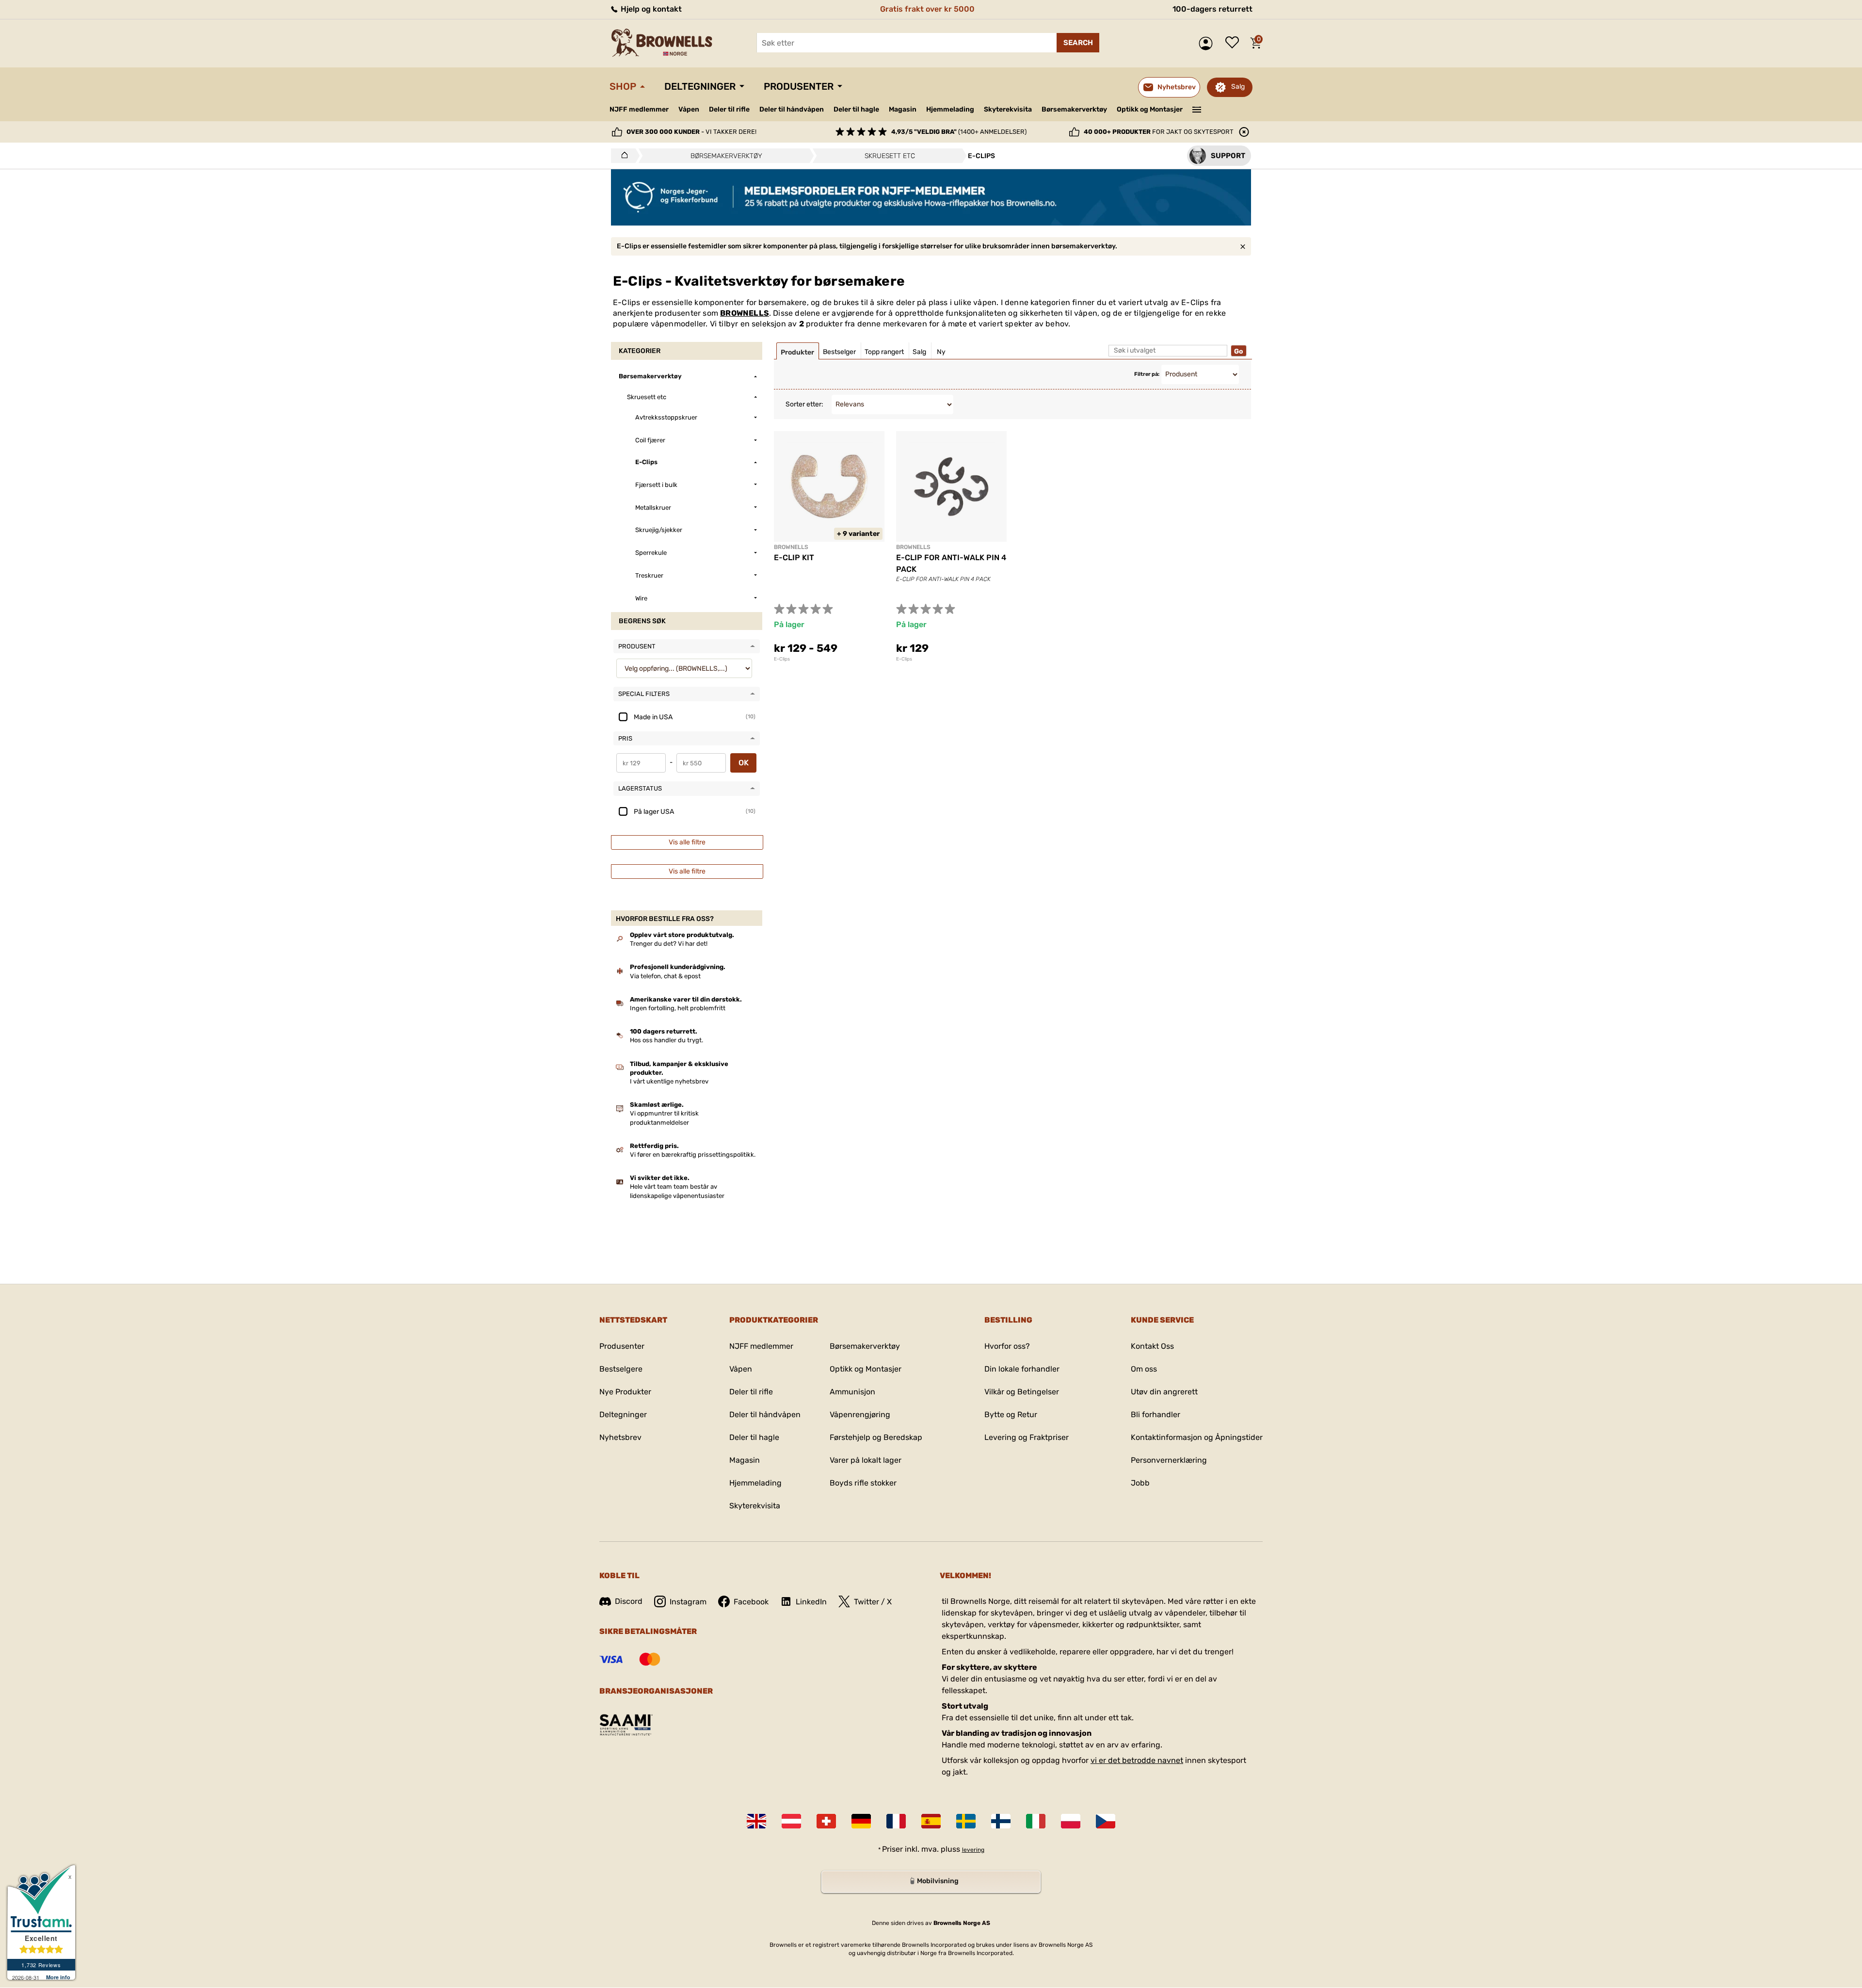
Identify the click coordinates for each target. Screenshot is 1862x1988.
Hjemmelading (950, 109)
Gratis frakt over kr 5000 (927, 9)
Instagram (688, 1602)
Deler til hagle (856, 109)
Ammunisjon (852, 1392)
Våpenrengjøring (860, 1414)
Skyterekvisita (1008, 109)
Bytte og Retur (1011, 1414)
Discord (629, 1601)
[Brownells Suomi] (1001, 1821)
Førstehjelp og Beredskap (876, 1437)
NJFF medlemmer (639, 109)
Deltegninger (700, 86)
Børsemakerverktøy (1074, 109)
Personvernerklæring (1169, 1460)
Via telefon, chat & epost (665, 976)
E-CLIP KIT (794, 558)
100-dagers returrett (1212, 9)
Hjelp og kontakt (650, 9)
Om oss (1144, 1369)
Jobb (1140, 1483)
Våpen (689, 109)
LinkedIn (811, 1602)
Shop (623, 86)
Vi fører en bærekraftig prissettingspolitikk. (693, 1155)
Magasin (903, 109)
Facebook (751, 1602)
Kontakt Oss (1152, 1346)
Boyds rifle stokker (863, 1483)
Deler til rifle (729, 109)
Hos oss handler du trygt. (666, 1040)
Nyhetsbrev (620, 1437)
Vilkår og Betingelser (1022, 1392)
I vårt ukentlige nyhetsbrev (669, 1081)
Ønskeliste (1235, 43)
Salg (1238, 87)
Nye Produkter (625, 1392)
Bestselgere (621, 1369)
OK (744, 763)
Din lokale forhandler (1022, 1369)
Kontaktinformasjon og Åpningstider (1197, 1437)
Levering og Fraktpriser (1027, 1437)
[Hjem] (622, 156)
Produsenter (799, 86)
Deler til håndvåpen (792, 109)
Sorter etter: (804, 404)
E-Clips (782, 659)
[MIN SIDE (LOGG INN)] (1208, 43)
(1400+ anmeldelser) (959, 132)
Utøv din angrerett (1164, 1392)
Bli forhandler (1156, 1414)
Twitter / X (873, 1602)
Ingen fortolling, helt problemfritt (678, 1008)
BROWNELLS (745, 313)
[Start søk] (1078, 43)
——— (1197, 109)
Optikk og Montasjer (1150, 109)
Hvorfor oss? (1007, 1346)
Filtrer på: (1147, 374)
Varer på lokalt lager (866, 1460)
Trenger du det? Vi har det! (669, 944)
